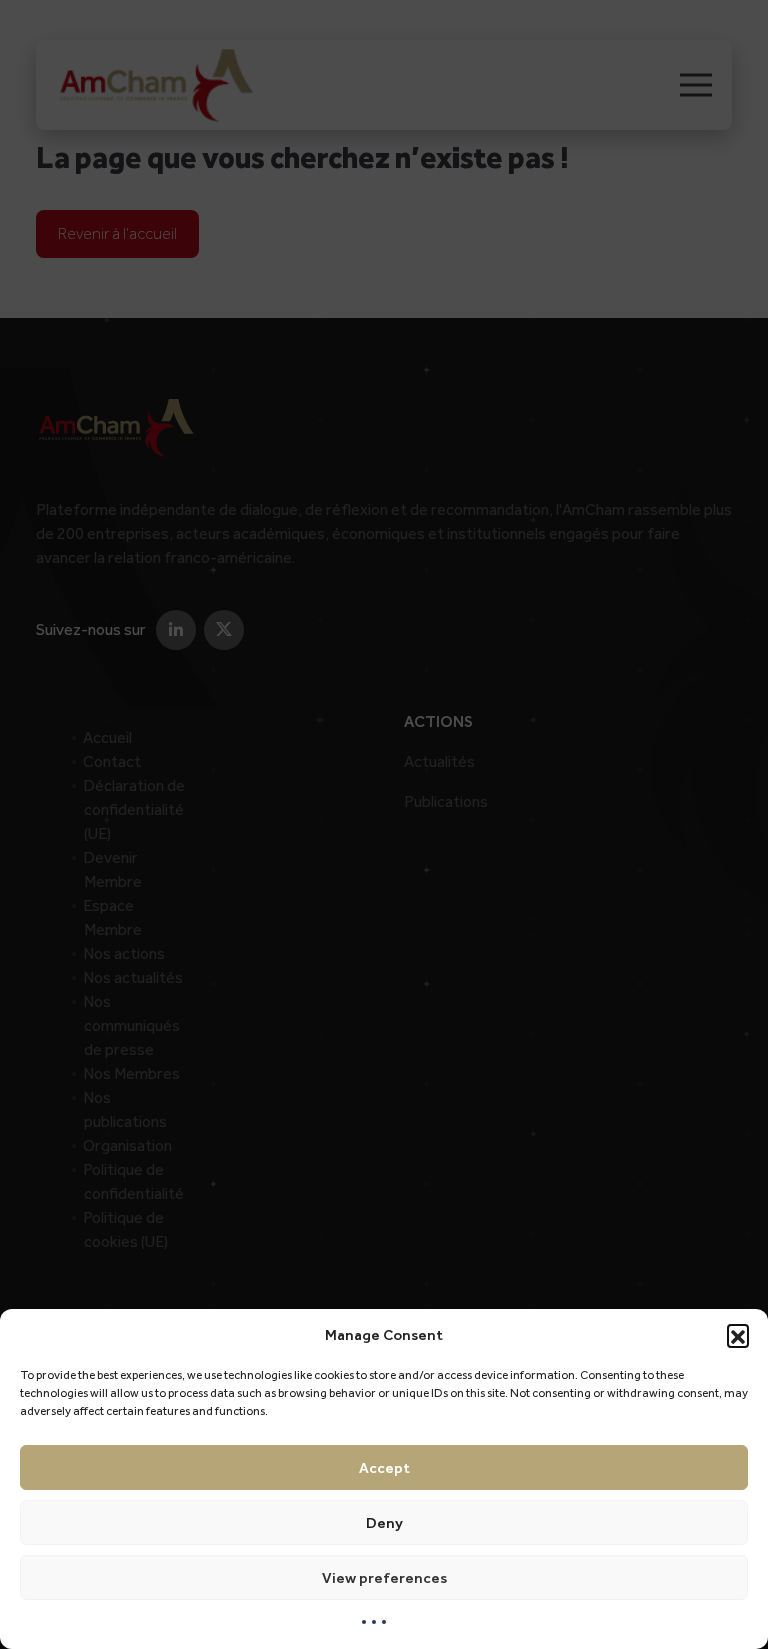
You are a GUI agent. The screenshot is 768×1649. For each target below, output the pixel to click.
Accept (384, 1468)
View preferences (384, 1578)
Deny (384, 1523)
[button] (738, 1335)
